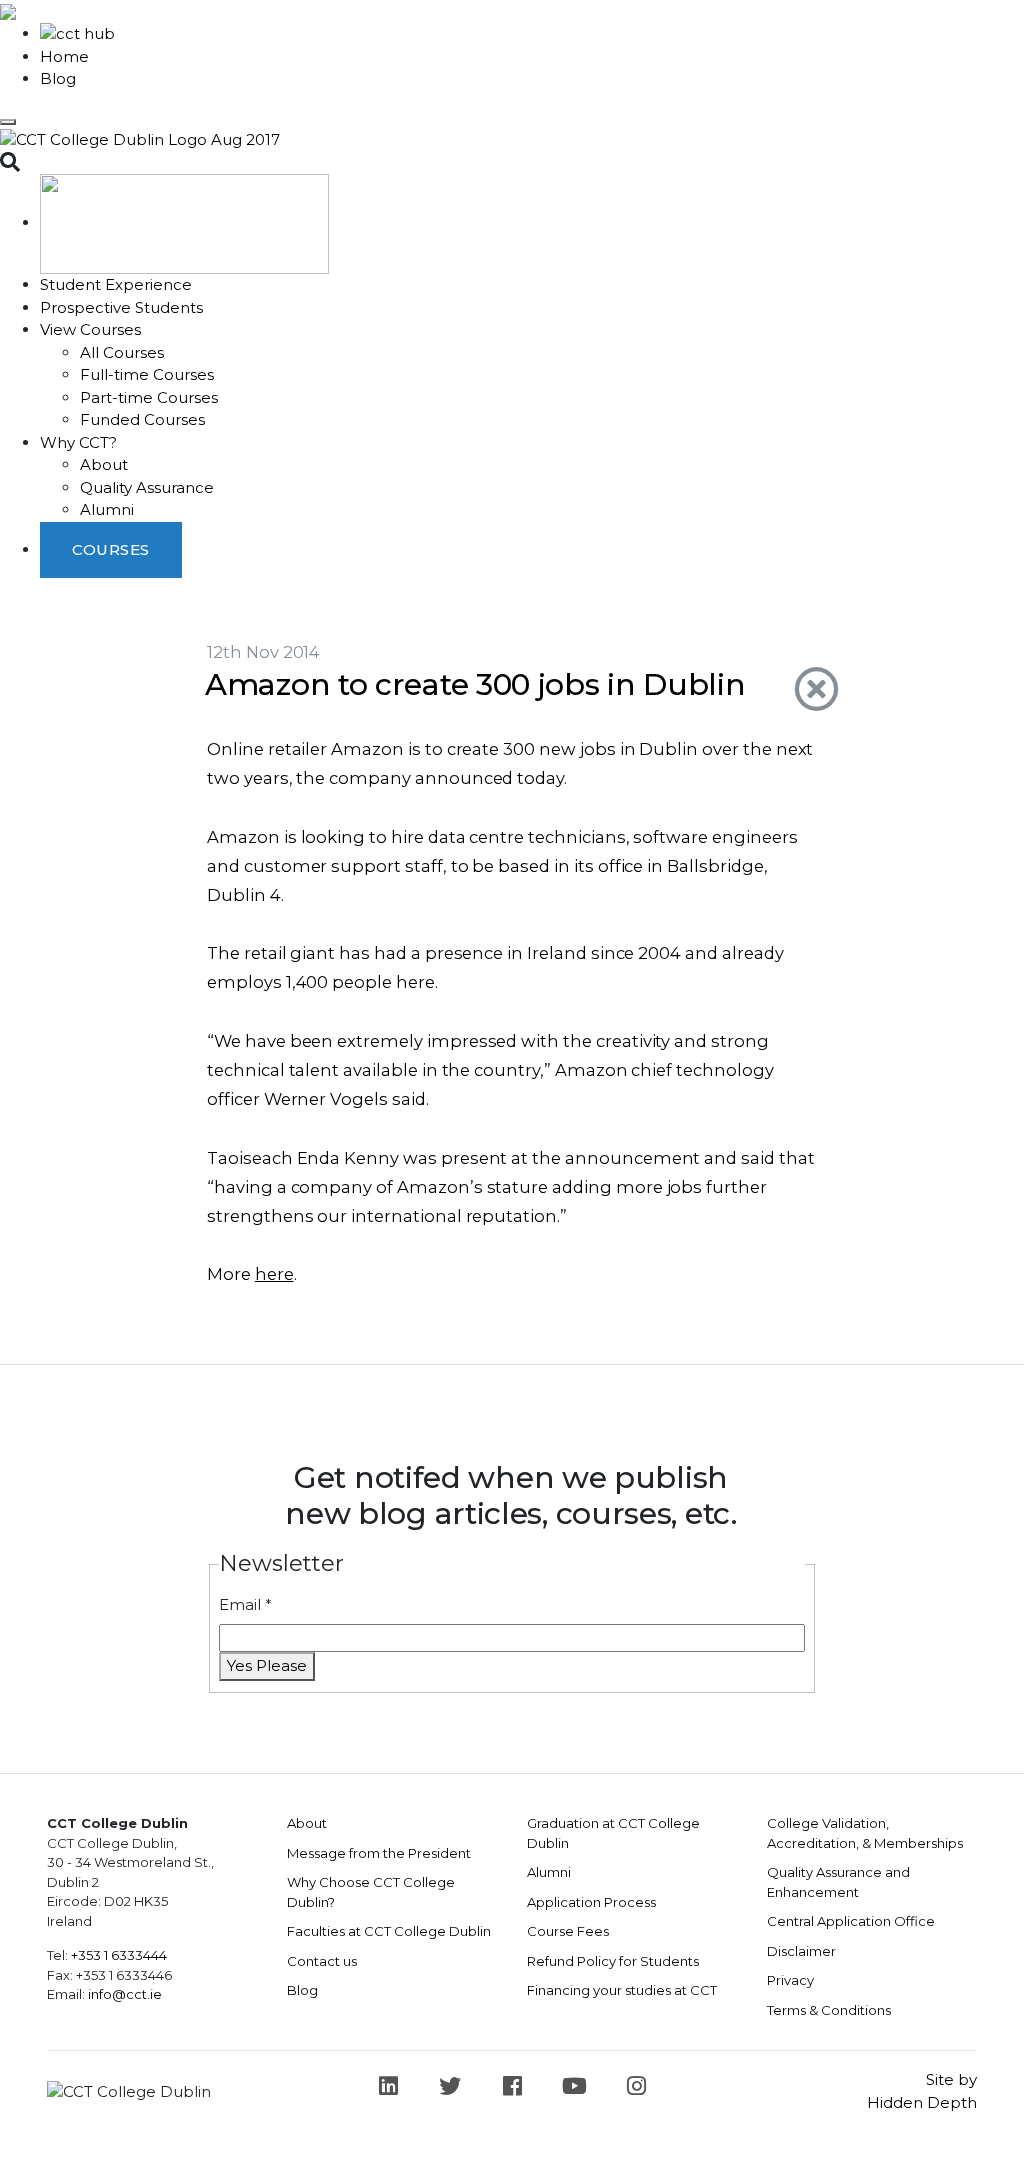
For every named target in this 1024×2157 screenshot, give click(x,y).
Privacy (790, 1980)
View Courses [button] (90, 329)
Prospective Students (121, 307)
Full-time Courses (147, 374)
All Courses (122, 352)
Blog (58, 78)
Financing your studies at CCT (622, 1990)
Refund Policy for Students (613, 1961)
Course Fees (568, 1931)
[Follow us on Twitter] (450, 2086)
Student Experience (116, 284)
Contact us (322, 1961)
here (274, 1274)
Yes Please (267, 1665)
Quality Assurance (147, 487)
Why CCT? (78, 442)
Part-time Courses (149, 397)
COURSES (111, 549)
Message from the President (379, 1853)
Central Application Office (851, 1921)
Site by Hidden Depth (922, 2091)
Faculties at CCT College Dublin (389, 1931)
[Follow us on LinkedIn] (388, 2086)
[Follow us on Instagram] (636, 2086)
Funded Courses (142, 419)
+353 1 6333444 (119, 1955)
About (104, 464)
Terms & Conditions (829, 2010)
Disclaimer (801, 1951)
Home (64, 56)
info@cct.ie (125, 1994)
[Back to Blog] (805, 690)
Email (245, 1604)
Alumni (107, 509)
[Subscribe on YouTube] (574, 2086)
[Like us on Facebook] (512, 2086)
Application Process (591, 1902)
